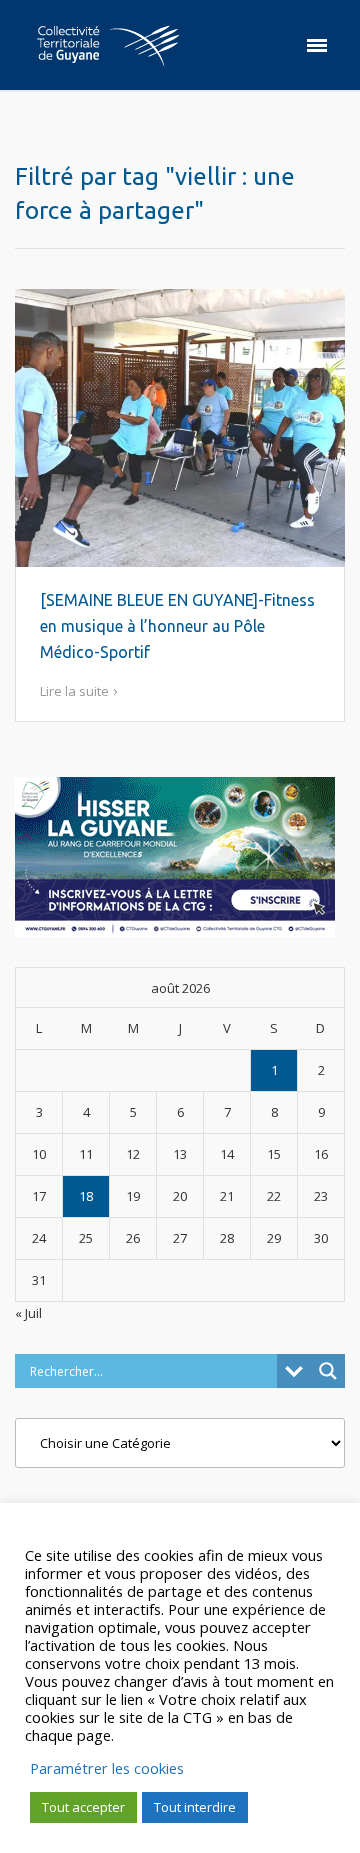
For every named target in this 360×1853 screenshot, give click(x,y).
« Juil (28, 1313)
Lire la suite (74, 691)
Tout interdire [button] (195, 1807)
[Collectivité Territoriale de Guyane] (108, 45)
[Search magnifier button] (328, 1371)
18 (86, 1196)
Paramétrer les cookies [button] (107, 1768)
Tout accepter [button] (83, 1807)
